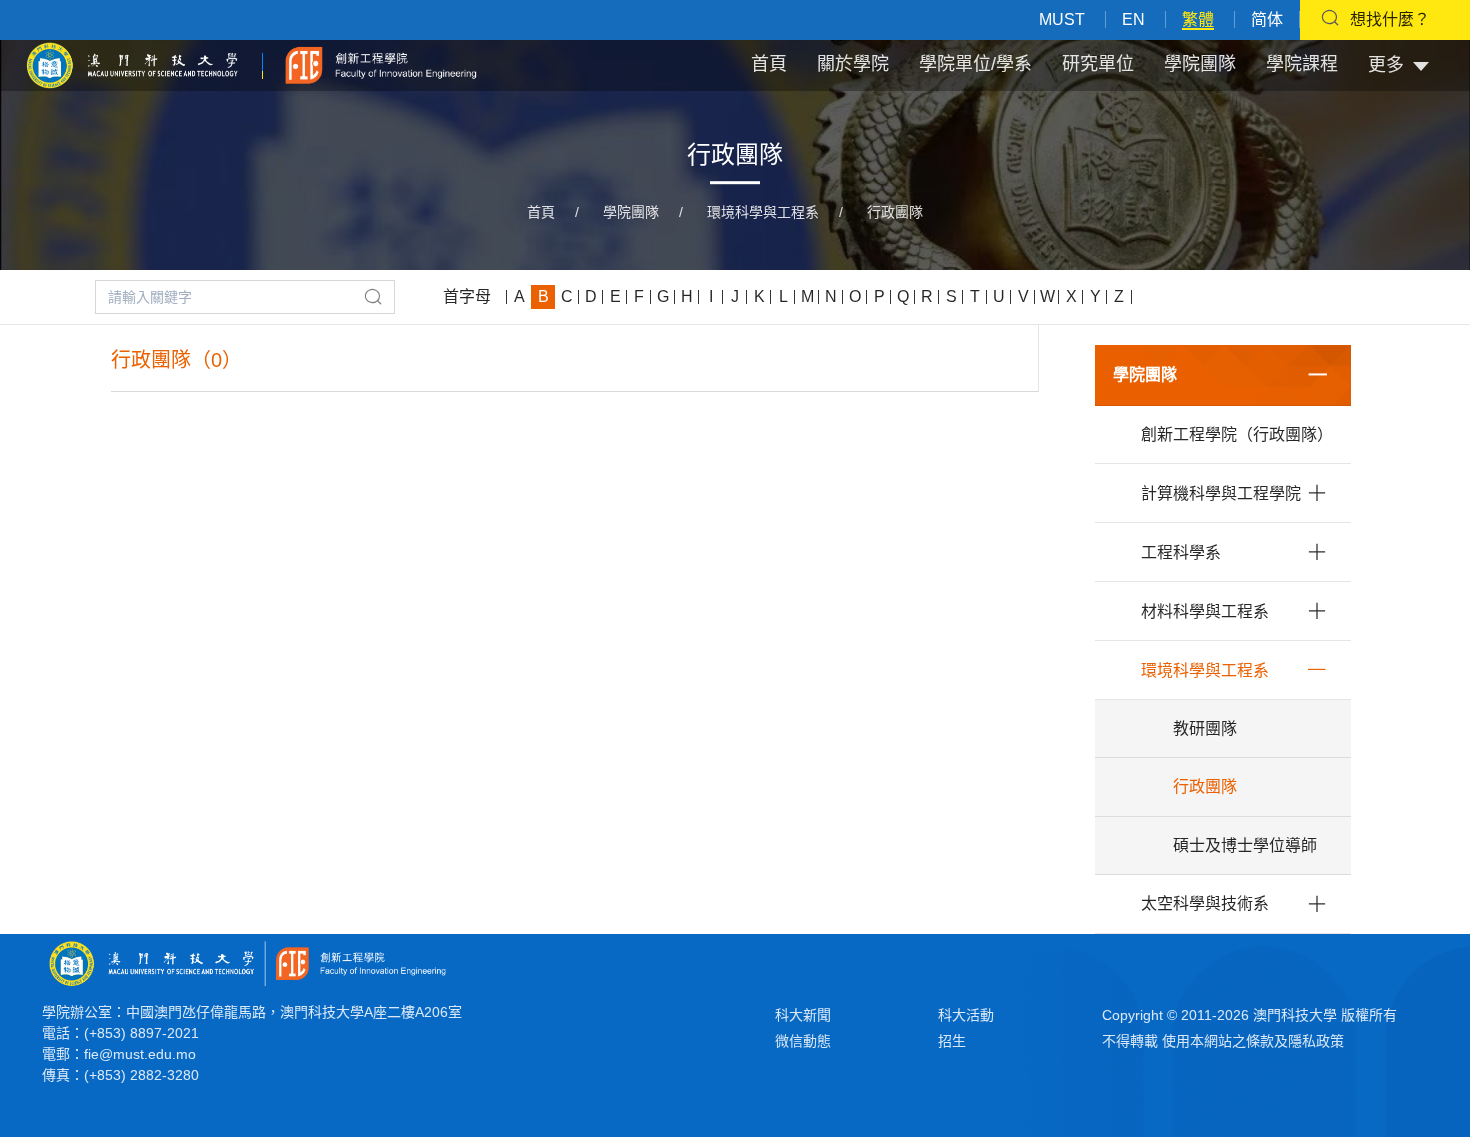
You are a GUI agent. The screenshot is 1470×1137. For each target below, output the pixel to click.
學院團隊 (1200, 64)
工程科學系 (1181, 552)
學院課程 (1302, 64)
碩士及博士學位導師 (1245, 845)
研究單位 (1098, 64)
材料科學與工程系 (1205, 611)
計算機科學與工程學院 (1221, 493)
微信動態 (803, 1041)
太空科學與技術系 (1205, 903)
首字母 (467, 296)
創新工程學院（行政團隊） (1237, 434)
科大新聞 (803, 1015)
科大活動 (966, 1015)
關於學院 (853, 64)
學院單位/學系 (975, 64)
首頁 (769, 64)
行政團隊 (895, 212)
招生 (952, 1041)
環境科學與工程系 (763, 212)
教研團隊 (1205, 728)
